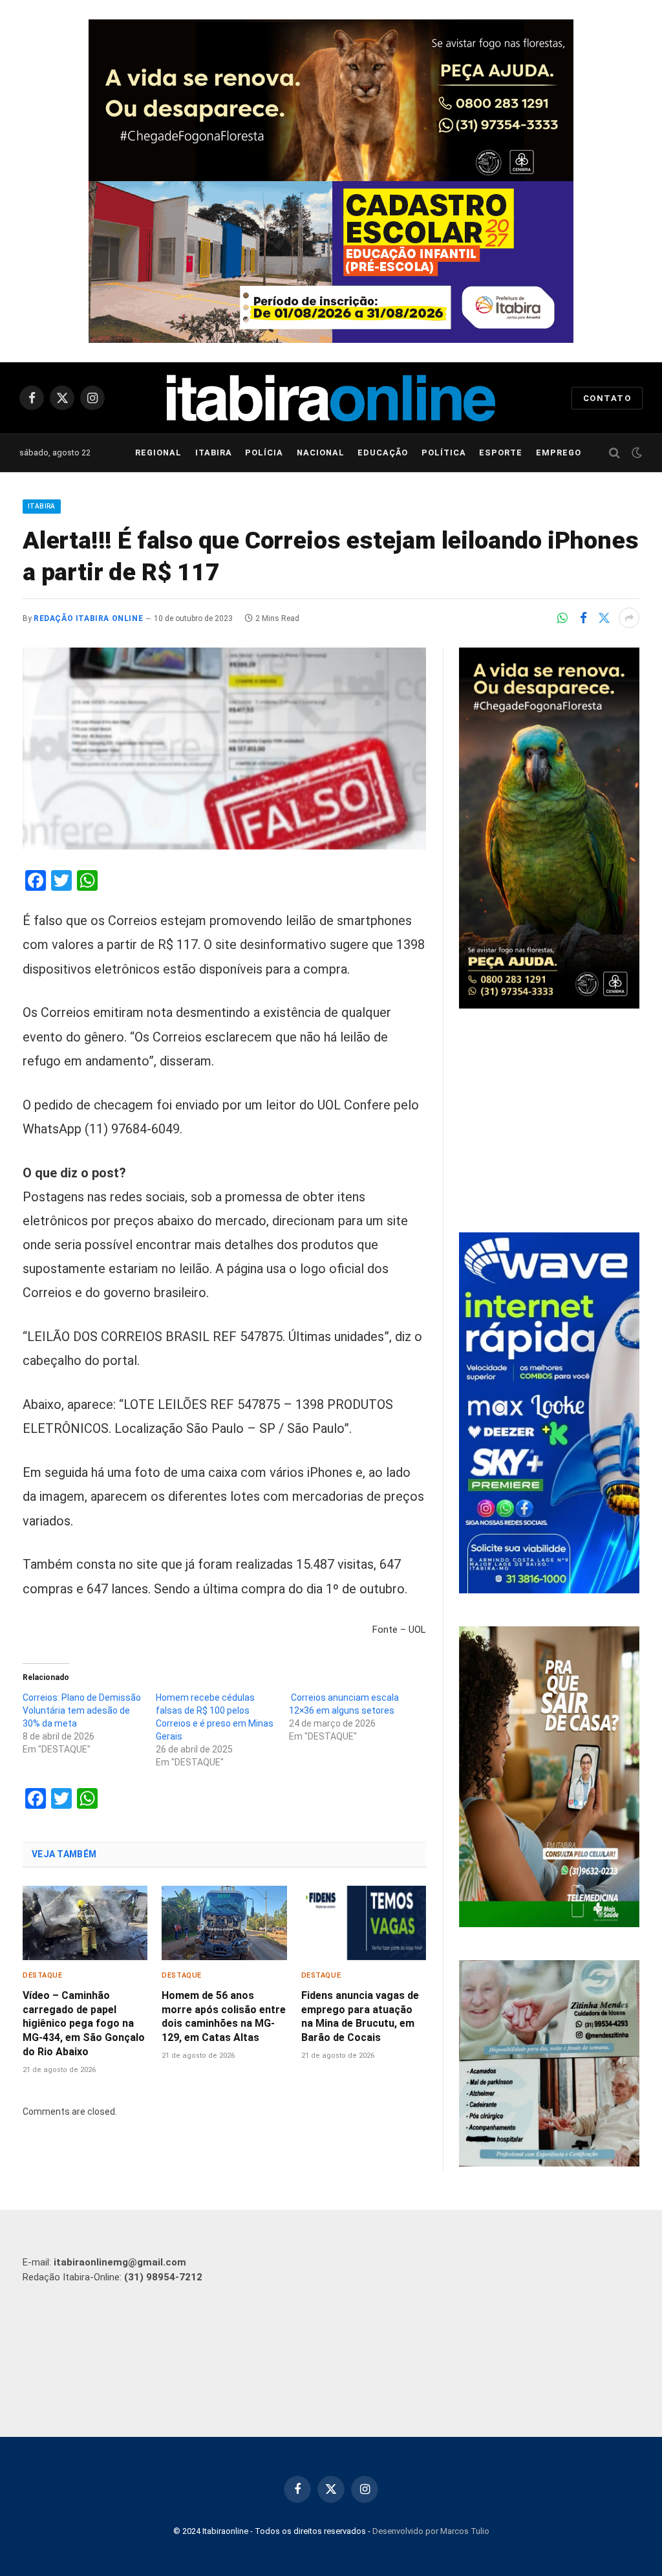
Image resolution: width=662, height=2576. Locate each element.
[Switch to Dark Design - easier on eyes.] (635, 453)
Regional (158, 453)
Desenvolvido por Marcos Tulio (431, 2531)
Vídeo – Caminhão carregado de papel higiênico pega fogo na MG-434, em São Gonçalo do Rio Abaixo (84, 2024)
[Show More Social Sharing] (629, 618)
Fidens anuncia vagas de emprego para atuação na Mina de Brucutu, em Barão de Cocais (360, 2016)
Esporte (501, 453)
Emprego (559, 453)
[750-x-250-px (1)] (331, 262)
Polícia (264, 453)
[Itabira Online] (331, 398)
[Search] (614, 453)
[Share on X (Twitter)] (604, 618)
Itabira (214, 453)
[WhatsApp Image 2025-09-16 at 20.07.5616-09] (549, 1924)
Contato (607, 398)
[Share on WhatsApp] (562, 618)
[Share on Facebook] (583, 618)
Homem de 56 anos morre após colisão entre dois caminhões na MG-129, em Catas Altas (224, 2016)
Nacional (321, 453)
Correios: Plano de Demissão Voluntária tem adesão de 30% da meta (82, 1710)
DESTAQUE (42, 1975)
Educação (383, 453)
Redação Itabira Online (88, 618)
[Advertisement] (549, 1122)
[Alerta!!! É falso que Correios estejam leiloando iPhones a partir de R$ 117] (224, 748)
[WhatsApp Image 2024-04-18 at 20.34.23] (549, 1590)
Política (444, 453)
